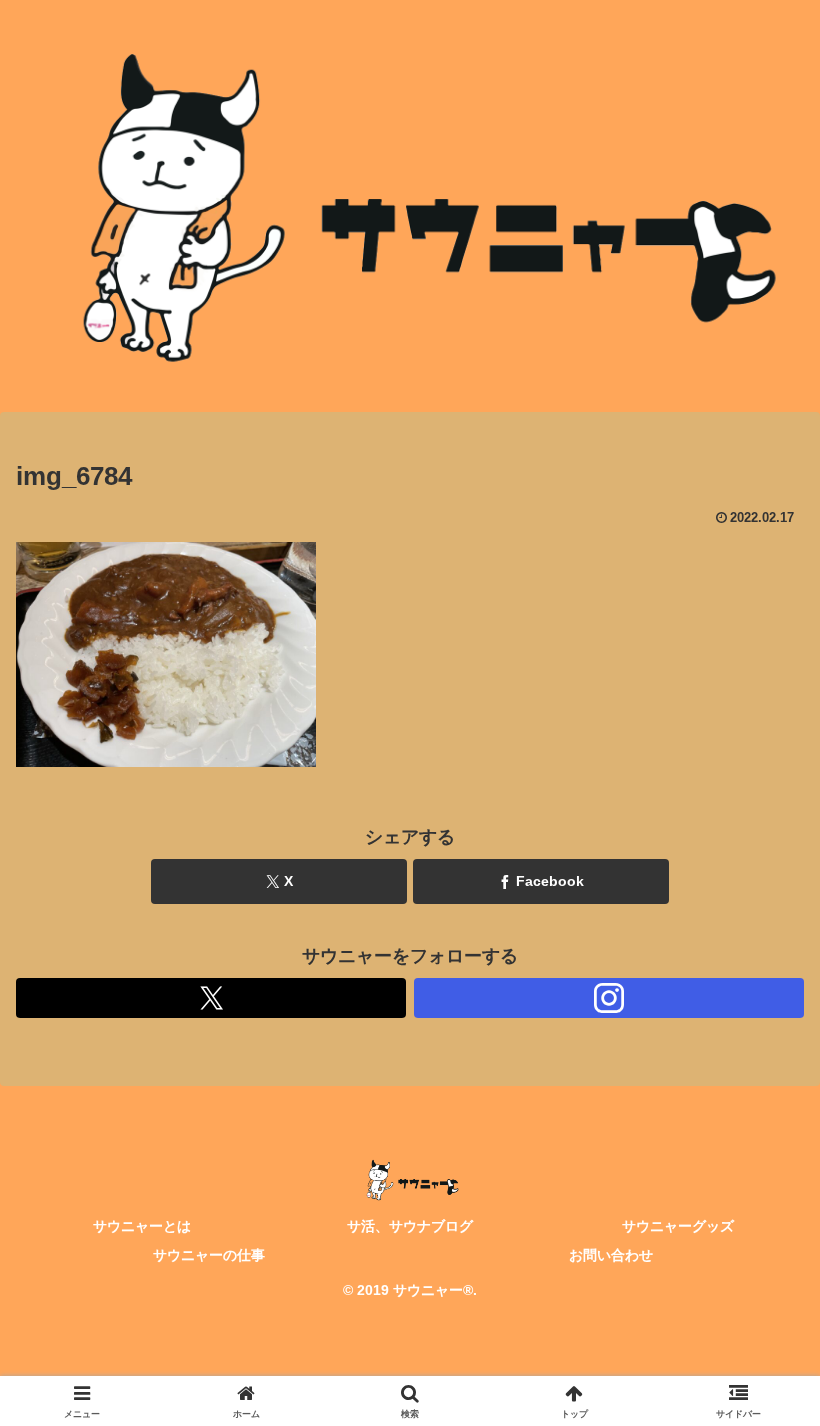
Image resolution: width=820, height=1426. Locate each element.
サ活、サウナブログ (410, 1226)
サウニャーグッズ (678, 1226)
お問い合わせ (611, 1255)
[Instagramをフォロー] (609, 998)
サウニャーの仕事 (209, 1255)
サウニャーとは (142, 1226)
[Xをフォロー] (211, 998)
